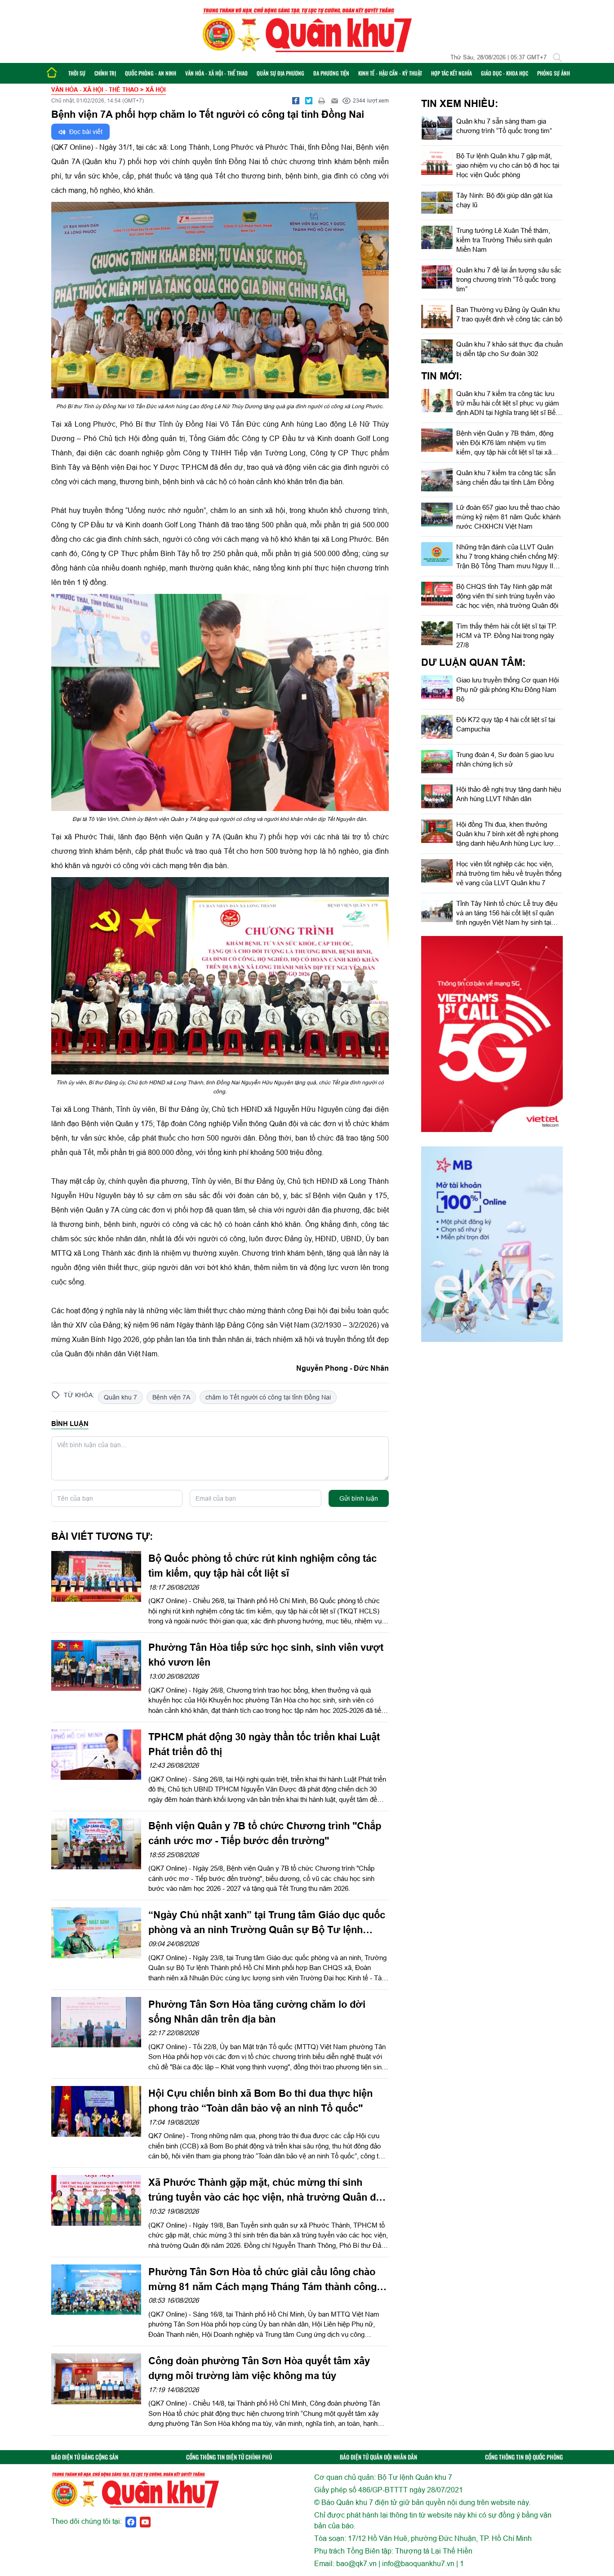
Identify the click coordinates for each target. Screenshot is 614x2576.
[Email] (335, 101)
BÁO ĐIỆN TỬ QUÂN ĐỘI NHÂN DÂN (378, 2457)
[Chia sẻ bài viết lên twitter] (309, 101)
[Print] (322, 101)
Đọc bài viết (85, 132)
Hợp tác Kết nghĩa (452, 73)
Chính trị (105, 73)
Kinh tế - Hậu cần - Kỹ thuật (390, 73)
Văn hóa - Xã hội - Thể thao (216, 73)
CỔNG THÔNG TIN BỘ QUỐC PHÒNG (524, 2457)
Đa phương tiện (331, 73)
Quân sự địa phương (280, 73)
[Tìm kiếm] (557, 58)
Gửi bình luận (359, 1498)
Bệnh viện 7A (171, 1397)
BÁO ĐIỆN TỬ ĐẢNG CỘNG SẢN (85, 2457)
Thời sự (77, 73)
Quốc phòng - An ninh (151, 73)
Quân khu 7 (120, 1397)
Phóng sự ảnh (554, 73)
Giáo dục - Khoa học (505, 73)
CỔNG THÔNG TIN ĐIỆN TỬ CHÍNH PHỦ (229, 2457)
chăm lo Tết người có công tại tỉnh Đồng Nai (268, 1397)
